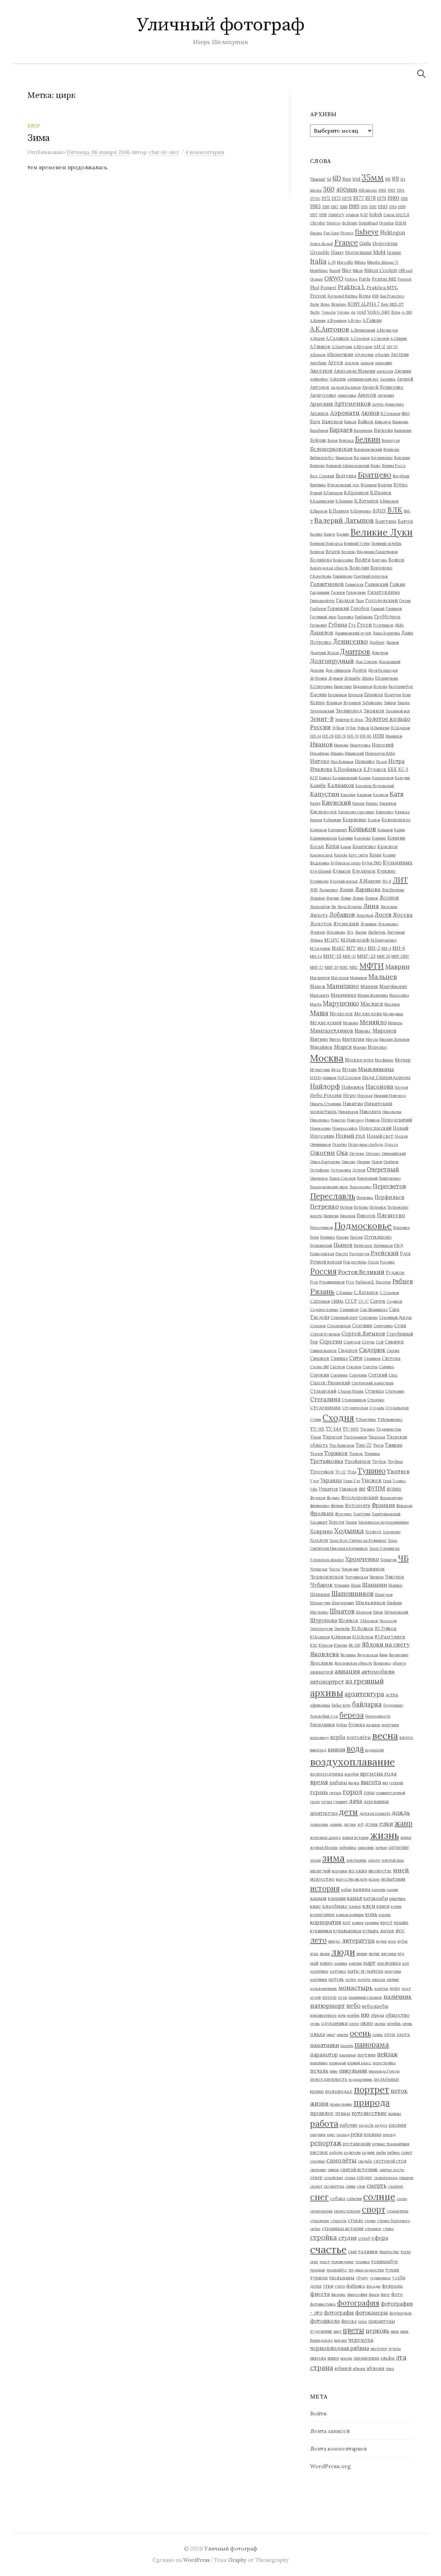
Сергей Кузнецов (325, 1334)
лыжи (325, 1954)
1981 (404, 198)
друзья (350, 1824)
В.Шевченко (361, 511)
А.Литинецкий (363, 330)
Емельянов (337, 695)
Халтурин (362, 1514)
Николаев (370, 1111)
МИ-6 (399, 948)
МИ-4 (386, 948)
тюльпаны (342, 2278)
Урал (387, 1481)
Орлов (377, 1162)
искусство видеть (352, 1879)
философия (357, 2294)
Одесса (391, 1144)
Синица (339, 1358)
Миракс (363, 1031)
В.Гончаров (333, 493)
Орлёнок (391, 1162)
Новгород (355, 1120)
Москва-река (359, 1060)
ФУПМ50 (394, 1489)
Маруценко (341, 1003)
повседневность (329, 2079)
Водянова (321, 560)
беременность (378, 1716)
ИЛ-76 (340, 736)
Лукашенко (388, 924)
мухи (342, 1997)
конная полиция (350, 1915)
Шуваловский (396, 1612)
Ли (334, 907)
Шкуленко (319, 1612)
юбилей (343, 2368)
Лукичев (317, 932)
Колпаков (318, 830)
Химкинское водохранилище (384, 1522)
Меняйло (373, 1022)
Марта (316, 1004)
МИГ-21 (349, 956)
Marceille (345, 262)
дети (348, 1812)
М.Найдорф (355, 940)
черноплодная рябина (340, 2348)
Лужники (368, 924)
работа (324, 2124)
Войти (318, 2413)
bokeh (376, 214)
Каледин (402, 778)
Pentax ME (384, 279)
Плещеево (391, 1215)
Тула (352, 1472)
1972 (326, 198)
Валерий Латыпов (344, 520)
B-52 (364, 215)
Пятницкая (383, 1245)
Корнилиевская (324, 838)
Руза (314, 1282)
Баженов (332, 421)
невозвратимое (323, 2015)
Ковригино (355, 819)
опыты (342, 2035)
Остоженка (341, 1170)
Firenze (347, 233)
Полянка (327, 1237)
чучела (394, 2349)
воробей (352, 1774)
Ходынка (349, 1531)
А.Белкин (318, 320)
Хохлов (319, 1540)
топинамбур (384, 2261)
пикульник (353, 2070)
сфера (380, 2238)
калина (362, 1889)
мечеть (364, 1979)
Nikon (358, 271)
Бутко (401, 485)
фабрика (356, 2286)
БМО (406, 414)
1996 (402, 207)
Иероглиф (383, 745)
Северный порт (344, 1317)
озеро (354, 2024)
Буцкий (316, 493)
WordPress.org (330, 2466)
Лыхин (361, 932)
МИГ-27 (317, 967)
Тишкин (394, 1445)
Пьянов (343, 1245)
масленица (389, 1963)
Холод (373, 1531)
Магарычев (320, 978)
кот (347, 1922)
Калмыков (341, 785)
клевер (355, 1906)
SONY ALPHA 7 (363, 304)
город (353, 1791)
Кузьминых (398, 862)
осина (378, 2035)
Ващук (330, 534)
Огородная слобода (366, 1144)
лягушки (389, 1954)
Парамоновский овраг (329, 1187)
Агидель (352, 363)
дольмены (319, 1824)
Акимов (367, 363)
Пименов (348, 1216)
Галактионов (327, 584)
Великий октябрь (387, 543)
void (361, 312)
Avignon (352, 215)
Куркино (386, 871)
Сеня (400, 1325)
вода (355, 1748)
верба (338, 1737)
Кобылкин (332, 820)
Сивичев (394, 1342)
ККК (392, 769)
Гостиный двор (323, 617)
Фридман (404, 1506)
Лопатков (365, 915)
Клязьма (402, 812)
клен (369, 1906)
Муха (336, 1070)
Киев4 (315, 803)
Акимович (383, 363)
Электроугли (321, 1629)
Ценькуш (389, 1560)
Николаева (392, 1112)
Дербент (377, 642)
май (314, 1963)
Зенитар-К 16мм (349, 720)
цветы (353, 2330)
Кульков (342, 871)
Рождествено (355, 1262)
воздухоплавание (352, 1762)
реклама (373, 2134)
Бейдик (318, 440)
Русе (350, 1282)
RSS (375, 296)
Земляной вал (398, 711)
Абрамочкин (340, 354)
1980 (393, 198)
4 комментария (205, 152)
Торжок (356, 1454)
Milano (360, 262)
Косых (317, 846)
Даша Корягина (386, 633)
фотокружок (401, 2313)
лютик (374, 1954)
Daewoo (334, 223)
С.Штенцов (320, 1301)
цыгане (341, 2340)
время (319, 1782)
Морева (360, 1047)
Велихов (317, 552)
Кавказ (325, 778)
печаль (319, 2071)
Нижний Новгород (390, 1096)
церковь (377, 2331)
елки (386, 1824)
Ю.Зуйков (386, 1628)
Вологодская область (329, 568)
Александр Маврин (355, 371)
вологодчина (327, 1774)
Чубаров (321, 1585)
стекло (356, 2220)
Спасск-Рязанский (330, 1383)
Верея (333, 551)
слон (361, 2186)
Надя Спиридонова (386, 1077)
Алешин (403, 371)
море (395, 1988)
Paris (365, 279)
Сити (356, 1358)
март (369, 1963)
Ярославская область (353, 1663)
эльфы (387, 2358)
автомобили (378, 1671)
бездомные (393, 1705)
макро (326, 1963)
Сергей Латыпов (363, 1333)
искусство (322, 1879)
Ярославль (322, 1663)
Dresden (387, 223)
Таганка (367, 1429)
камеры (379, 1890)
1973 (336, 198)
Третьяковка (327, 1461)
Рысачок (383, 1282)
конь (371, 1914)
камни (392, 1890)
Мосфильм (384, 1060)
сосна (402, 2199)
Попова (342, 1237)
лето (318, 1940)
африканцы (320, 1705)
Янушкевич (399, 1655)
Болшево (317, 466)
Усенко (399, 1481)
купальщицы (347, 1931)
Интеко (320, 761)
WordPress (197, 2560)
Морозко (377, 1047)
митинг (393, 1979)
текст (325, 2262)
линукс (334, 1941)
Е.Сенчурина (321, 686)
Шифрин (394, 1603)
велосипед (319, 1738)
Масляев (392, 1004)
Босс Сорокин (322, 476)
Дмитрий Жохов (324, 653)
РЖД (398, 1245)
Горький (378, 609)
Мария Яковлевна (373, 995)
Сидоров (348, 1350)
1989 (354, 206)
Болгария (402, 458)
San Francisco (392, 296)
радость (366, 2125)
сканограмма (386, 2178)
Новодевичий (397, 1120)
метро (351, 1979)
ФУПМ (376, 1488)
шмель (346, 2358)
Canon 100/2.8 (396, 215)
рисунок (319, 2152)
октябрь (394, 2024)
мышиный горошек (365, 1997)
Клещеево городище (356, 812)
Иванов (321, 744)
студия (347, 2238)
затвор (381, 1847)
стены (370, 2221)
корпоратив (326, 1922)
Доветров (380, 653)
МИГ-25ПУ (400, 956)
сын (352, 2251)
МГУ (351, 948)
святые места (392, 2170)
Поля (314, 1237)
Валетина (386, 521)
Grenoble (320, 252)
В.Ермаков (356, 492)
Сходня (338, 1418)
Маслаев (372, 1004)
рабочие (349, 2125)
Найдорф (325, 1086)
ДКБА (399, 625)
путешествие (369, 2113)
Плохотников (321, 1228)
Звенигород (349, 711)
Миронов (384, 1031)
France (346, 242)
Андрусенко (323, 395)
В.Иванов (381, 492)
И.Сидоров (400, 728)
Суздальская (397, 1408)
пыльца (395, 2114)
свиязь (333, 2170)
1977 (358, 198)
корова (385, 1915)
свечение (318, 2170)
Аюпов (370, 413)
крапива (372, 1923)
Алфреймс (319, 379)
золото (374, 1860)
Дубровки (319, 678)
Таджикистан (389, 1429)
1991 (364, 207)
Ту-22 (341, 1472)
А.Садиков (337, 338)
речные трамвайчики (391, 2144)
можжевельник (324, 1988)
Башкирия (403, 430)
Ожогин (322, 1153)
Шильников (371, 1602)
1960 (382, 190)
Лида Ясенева (350, 907)
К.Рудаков (375, 769)
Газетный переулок (371, 576)
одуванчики (334, 2023)
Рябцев (403, 1281)
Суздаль (377, 1408)
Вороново (381, 568)
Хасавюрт (319, 1522)
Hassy (337, 252)
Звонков (374, 711)
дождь (401, 1813)
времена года (378, 1773)
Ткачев (316, 1454)
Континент (337, 830)
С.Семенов (389, 1293)
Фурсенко (343, 1514)
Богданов (362, 458)
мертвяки (319, 1979)
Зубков (338, 728)
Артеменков (352, 403)
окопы (380, 2024)
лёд (401, 1954)
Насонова (379, 1087)
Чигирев (376, 1577)
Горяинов (394, 609)
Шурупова (324, 1620)
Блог (34, 126)
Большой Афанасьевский (348, 466)
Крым (375, 855)
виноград (318, 1750)
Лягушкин (396, 932)
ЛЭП (314, 890)
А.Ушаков (320, 346)
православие (341, 2104)
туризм (319, 2278)
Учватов (328, 1489)
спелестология (347, 2211)
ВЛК (395, 510)
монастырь (356, 1988)
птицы (343, 2113)
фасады (373, 2286)
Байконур (383, 422)
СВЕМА (337, 1301)
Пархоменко (361, 1187)
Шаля (356, 1585)
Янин (383, 1655)
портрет (372, 2090)
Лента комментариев (339, 2448)
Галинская (354, 584)
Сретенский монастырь (372, 1383)
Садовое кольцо (324, 1310)
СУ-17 (363, 1301)
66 (388, 179)
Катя (397, 794)
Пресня (356, 1237)
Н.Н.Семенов (349, 1078)
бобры (341, 1725)
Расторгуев (359, 1254)
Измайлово (320, 753)
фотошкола (325, 2321)
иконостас (380, 1871)
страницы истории (343, 2228)
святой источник (359, 2169)
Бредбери (401, 476)
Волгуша (379, 560)
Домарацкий (389, 662)
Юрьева (341, 1645)
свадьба (365, 2161)
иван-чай (320, 1871)
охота (403, 2034)
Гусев (364, 625)
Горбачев (318, 609)
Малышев (358, 978)
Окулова (357, 1153)
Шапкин (320, 1594)
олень (407, 2024)
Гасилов (338, 592)
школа (318, 2358)
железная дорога (325, 1837)
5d (329, 179)
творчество (389, 2252)
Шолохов (364, 1612)
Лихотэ (319, 915)
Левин (346, 898)
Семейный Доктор (395, 1317)
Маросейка (399, 995)
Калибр (318, 785)
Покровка (401, 1228)
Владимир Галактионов (377, 552)
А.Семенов (360, 338)
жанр (403, 1823)
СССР (351, 1301)
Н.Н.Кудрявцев (323, 1078)
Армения (321, 404)
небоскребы (375, 2006)
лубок (402, 1941)
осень (360, 2033)
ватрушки (390, 1725)
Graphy (237, 2560)
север (316, 2177)
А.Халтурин (342, 347)
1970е (315, 198)
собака (338, 2198)
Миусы (372, 1039)
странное (373, 2229)
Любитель (377, 932)
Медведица (393, 1014)
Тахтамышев (355, 1437)
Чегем (335, 1569)
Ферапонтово (391, 1498)
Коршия (379, 838)
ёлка (390, 2369)
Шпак (378, 1612)
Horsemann (358, 252)
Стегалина (325, 1399)
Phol (315, 287)
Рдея (405, 1253)
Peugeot (404, 279)
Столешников (354, 1400)
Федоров (318, 1498)
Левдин (332, 898)
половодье (339, 2091)
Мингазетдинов (332, 1030)
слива (351, 2186)
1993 (383, 206)
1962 (391, 190)
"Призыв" (318, 179)
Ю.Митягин (341, 1637)
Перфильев (389, 1197)
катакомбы (376, 1898)
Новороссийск (345, 1128)
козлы (396, 1906)
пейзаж (387, 2054)
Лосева (403, 915)
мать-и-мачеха (365, 1971)
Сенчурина (383, 1326)
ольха (317, 2034)
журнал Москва (324, 1847)
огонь (315, 2024)
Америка (388, 379)
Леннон (371, 898)
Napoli (335, 271)
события (354, 2199)
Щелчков (348, 1620)
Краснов (387, 846)
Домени (317, 670)
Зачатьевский (322, 711)
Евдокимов (363, 686)
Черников (372, 1569)
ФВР (362, 1489)
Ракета (342, 1254)
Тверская (377, 1437)
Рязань (322, 1291)
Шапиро (395, 1585)
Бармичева (363, 430)
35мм (373, 177)
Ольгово (348, 1162)
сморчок (396, 2186)
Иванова (341, 745)
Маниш (369, 986)
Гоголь (405, 601)
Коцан (346, 847)
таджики (368, 2251)
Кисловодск (324, 812)
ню (365, 2015)
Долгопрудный (332, 661)
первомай (337, 2063)
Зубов (351, 728)
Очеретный (383, 1169)
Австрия (400, 354)
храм (362, 2321)
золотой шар (393, 1860)
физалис (339, 2294)
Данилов (322, 633)
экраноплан (366, 2358)
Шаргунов (384, 1595)
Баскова (383, 430)
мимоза (378, 1979)
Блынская (344, 458)
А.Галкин (372, 320)
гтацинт (341, 1802)
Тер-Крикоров (342, 1445)
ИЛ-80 (366, 736)
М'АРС (332, 940)
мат (406, 1963)
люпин (362, 1954)
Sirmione (339, 304)
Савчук (378, 1301)
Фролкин (322, 1513)
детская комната (375, 1813)
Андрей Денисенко (383, 387)
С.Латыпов (366, 1292)
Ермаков (374, 694)
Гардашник (320, 592)
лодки (381, 1941)
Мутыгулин (320, 1070)
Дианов (392, 642)
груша (327, 1802)
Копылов (385, 830)
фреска (349, 2321)
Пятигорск (363, 1245)
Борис (376, 466)
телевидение (342, 2262)
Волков (396, 560)
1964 (400, 190)
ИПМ (378, 736)
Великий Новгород (326, 543)
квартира (397, 1898)
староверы (320, 2221)
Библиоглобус (322, 458)
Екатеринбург (401, 686)
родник (368, 2152)
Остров (359, 1170)
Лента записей (330, 2431)
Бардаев (341, 430)
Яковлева (325, 1654)
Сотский (378, 1375)
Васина (316, 534)
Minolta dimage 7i (383, 262)
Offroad (406, 271)
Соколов (354, 1367)
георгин (396, 1783)
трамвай (317, 2270)
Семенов (318, 1326)
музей (315, 1997)
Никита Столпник (326, 1104)
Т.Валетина (366, 1419)
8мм (347, 179)
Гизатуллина (383, 592)
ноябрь (353, 2015)
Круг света (358, 855)
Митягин (353, 1039)
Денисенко (350, 641)
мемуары (393, 1971)
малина (341, 1963)
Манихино (343, 986)
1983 (315, 206)
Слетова (391, 1358)
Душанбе (352, 678)
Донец (359, 670)
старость (339, 2221)
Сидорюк (372, 1350)
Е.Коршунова (387, 678)
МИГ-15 (332, 956)
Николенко (320, 1120)
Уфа (314, 1489)
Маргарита (320, 995)
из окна (358, 1871)
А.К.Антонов (330, 329)
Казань (365, 778)
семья (350, 2178)
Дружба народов (383, 670)
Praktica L (351, 287)
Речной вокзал (326, 1262)
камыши (337, 1898)
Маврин (397, 966)
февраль (392, 2286)
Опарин (363, 1162)
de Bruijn (350, 223)
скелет (316, 2186)
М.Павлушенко (384, 940)
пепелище (319, 2063)
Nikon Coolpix (381, 270)
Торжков (336, 1453)
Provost (318, 296)
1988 (343, 207)
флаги (374, 2294)
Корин (399, 830)
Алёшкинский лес (363, 379)
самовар (317, 2161)
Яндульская (368, 1655)
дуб (360, 1824)
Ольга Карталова (325, 1162)
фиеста (320, 2294)
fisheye (367, 232)
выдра (354, 1783)
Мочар (403, 1060)
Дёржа (368, 678)
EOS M (401, 223)
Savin (315, 304)
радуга (381, 2125)
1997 (314, 215)
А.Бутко (354, 320)
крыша (401, 1922)
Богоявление (382, 458)
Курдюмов (364, 871)
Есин (407, 695)
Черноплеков (327, 1577)
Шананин (375, 1585)
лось (392, 1941)
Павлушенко (390, 1178)
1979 (382, 198)
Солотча (370, 1367)
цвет (337, 2331)
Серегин (331, 1341)
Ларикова (368, 889)
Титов (378, 1445)
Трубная (395, 1462)
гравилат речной (391, 1793)
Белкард (346, 440)
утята (340, 2286)
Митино (319, 1039)
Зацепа (403, 703)
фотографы (339, 2313)
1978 (370, 198)
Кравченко (364, 846)
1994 (393, 207)
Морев (343, 1047)
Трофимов (358, 1461)
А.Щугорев (363, 347)
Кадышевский (345, 778)
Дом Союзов (366, 662)
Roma (365, 296)
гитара (335, 1793)
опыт (331, 2035)
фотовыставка (323, 2304)
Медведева (368, 1014)
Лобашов (342, 915)
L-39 (332, 262)
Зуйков (363, 728)
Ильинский (354, 753)
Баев (315, 421)
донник (336, 1824)
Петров (346, 1207)
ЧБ (403, 1558)
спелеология (321, 2211)
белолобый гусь (324, 1716)
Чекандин (350, 1569)
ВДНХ (379, 511)
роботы (336, 2152)
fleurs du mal (321, 244)
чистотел (379, 2349)
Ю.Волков (362, 1628)
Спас (393, 1375)
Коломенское (396, 819)
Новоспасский (375, 1128)
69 (396, 178)
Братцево (375, 475)
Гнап (360, 601)
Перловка (365, 1198)
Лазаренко (329, 890)
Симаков (320, 1358)
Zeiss (396, 312)
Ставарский (323, 1391)
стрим (388, 2229)
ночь (342, 2015)
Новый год (350, 1136)
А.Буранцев (337, 320)
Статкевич (395, 1391)
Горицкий (338, 608)
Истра (396, 761)
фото (397, 2294)
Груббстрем (387, 617)
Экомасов (388, 1621)
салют (407, 2152)
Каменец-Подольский (375, 786)
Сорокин (320, 1375)
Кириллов (388, 803)
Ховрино (321, 1531)
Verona (343, 312)
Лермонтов (320, 907)
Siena (325, 304)
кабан (346, 1890)
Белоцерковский (368, 449)
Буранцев (369, 485)
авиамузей (322, 1672)
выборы (338, 1782)
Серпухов (352, 1342)
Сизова (393, 1351)
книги (383, 1906)
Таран (316, 1437)
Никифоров (348, 1112)
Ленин (358, 898)
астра (392, 1694)
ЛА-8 (387, 881)
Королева (362, 838)
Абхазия (382, 355)
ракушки (318, 2135)
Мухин (349, 1069)
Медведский (326, 1022)
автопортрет (327, 1681)
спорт (374, 2210)
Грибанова (364, 617)
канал (355, 1898)
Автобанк (318, 363)
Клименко (385, 812)
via (353, 312)
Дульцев (336, 678)
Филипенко (320, 1506)
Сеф (380, 1342)
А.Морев (317, 338)
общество (398, 2015)
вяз (385, 1783)
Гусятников (383, 625)
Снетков (337, 1367)
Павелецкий (367, 1178)
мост (406, 1988)
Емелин (318, 694)
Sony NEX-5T (392, 304)
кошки (358, 1923)
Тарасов (332, 1437)
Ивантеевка (360, 745)
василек (373, 1725)
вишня (336, 1749)
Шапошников (352, 1594)
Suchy (315, 312)
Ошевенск (319, 1178)
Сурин (316, 1419)
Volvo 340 (378, 312)
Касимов (381, 795)
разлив (397, 2125)
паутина (366, 2055)
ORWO (334, 278)
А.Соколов (380, 338)
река (357, 2134)
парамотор (324, 2054)
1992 (373, 207)
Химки (351, 1522)
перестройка (384, 2063)
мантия (355, 1963)
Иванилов (394, 736)
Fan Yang (331, 233)
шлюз (333, 2358)
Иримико (365, 761)
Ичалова (321, 769)
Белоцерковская (331, 449)
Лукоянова (336, 932)
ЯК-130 (355, 1645)
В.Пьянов (339, 511)
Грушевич (319, 625)
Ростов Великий (361, 1272)
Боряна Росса (394, 466)
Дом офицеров (338, 670)
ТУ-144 (333, 1429)
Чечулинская (356, 1577)
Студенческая (355, 1408)
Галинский (377, 584)
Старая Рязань (351, 1391)
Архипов (319, 413)
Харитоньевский (386, 1514)
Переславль (333, 1196)
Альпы (338, 379)
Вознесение (343, 560)
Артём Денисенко (388, 404)
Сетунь (368, 1342)
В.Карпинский (322, 501)
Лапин (346, 889)
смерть (377, 2186)
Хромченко (362, 1559)
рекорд (389, 2135)
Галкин (397, 584)
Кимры (358, 803)
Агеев (336, 362)
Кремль (341, 855)
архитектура (364, 1694)
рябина (393, 2152)
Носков (401, 1136)
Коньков (362, 829)
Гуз (352, 625)
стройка (324, 2237)
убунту (362, 2278)
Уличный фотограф (220, 25)
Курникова (319, 881)
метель (336, 1979)
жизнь (384, 1835)
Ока (342, 1153)
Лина (371, 906)
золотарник (356, 1860)
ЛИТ (400, 880)
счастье (328, 2249)
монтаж (381, 1988)
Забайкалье (372, 703)
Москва (327, 1058)
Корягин (396, 838)
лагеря (387, 1931)
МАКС (338, 948)
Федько (333, 1498)
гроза (315, 1802)
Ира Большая (342, 762)
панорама (372, 2044)
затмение (399, 1847)
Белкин (368, 439)
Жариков (334, 703)
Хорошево (392, 1532)
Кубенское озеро (346, 863)
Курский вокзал (344, 881)
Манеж (318, 986)
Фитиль (337, 1506)
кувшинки (321, 1931)
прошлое (322, 2113)
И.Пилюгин (380, 728)
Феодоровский (360, 1497)
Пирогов (366, 1215)
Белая (333, 440)
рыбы (381, 2152)
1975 (347, 198)
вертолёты (359, 1737)
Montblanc (319, 271)
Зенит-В (322, 719)
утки (328, 2286)
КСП (314, 778)
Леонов (389, 898)
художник (321, 2331)
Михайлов (321, 1047)
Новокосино (321, 1128)
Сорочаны (358, 1375)
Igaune (394, 252)
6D (337, 178)
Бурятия (385, 485)
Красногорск (321, 855)
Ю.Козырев (320, 1637)
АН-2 (379, 346)
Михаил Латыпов (394, 1039)
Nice (347, 270)
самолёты (341, 2160)
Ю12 (314, 1645)
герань (319, 1792)
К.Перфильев (348, 769)
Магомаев (340, 978)
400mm (347, 190)
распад (343, 2135)
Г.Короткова (321, 576)
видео (406, 1737)
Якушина (348, 1655)
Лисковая (389, 907)
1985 (326, 207)
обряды (377, 2015)
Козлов (374, 820)
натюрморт (327, 2005)
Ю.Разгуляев (390, 1637)
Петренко (324, 1206)
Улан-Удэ (352, 1481)
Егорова (380, 686)
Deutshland (368, 223)
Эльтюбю (342, 1629)
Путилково (378, 1237)
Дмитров (355, 651)
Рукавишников (332, 1282)
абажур (399, 1663)
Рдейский (385, 1253)
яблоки (359, 2369)
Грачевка (346, 617)
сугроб (364, 2238)
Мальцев (383, 977)
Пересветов (389, 1186)
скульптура (334, 2186)
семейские (334, 2178)
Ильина (337, 753)
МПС (354, 967)
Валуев (405, 521)
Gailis (365, 243)
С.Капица (344, 1293)
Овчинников (320, 1144)
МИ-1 (362, 948)
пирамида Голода (384, 2071)
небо (353, 2006)
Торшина (372, 1454)
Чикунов (394, 1577)
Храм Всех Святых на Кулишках (358, 1540)
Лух (350, 932)
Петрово (361, 1207)
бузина (357, 1724)
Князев (316, 820)
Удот (315, 1481)
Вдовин (343, 534)
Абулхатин (364, 355)
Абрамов (318, 355)
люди (343, 1952)
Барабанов (319, 430)
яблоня (376, 2368)
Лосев (383, 915)
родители (352, 2152)
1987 (335, 207)
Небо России (326, 1095)
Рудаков (395, 1272)
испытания (393, 1879)
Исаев (382, 762)
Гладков (345, 600)
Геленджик (356, 592)
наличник (398, 1997)
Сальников (349, 1310)
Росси (373, 1262)
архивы (327, 1693)
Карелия (348, 795)
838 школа (368, 190)
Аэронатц (345, 413)
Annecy (336, 214)
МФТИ (372, 966)
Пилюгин (331, 1216)
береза (352, 1715)
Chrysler (318, 223)
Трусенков (322, 1472)
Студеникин (325, 1407)
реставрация (357, 2144)
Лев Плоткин (393, 890)
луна (314, 1954)
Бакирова (400, 422)
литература (358, 1941)
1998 (323, 215)
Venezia (329, 312)
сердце (365, 2177)
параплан (348, 2055)
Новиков (372, 1120)
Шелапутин (320, 1603)
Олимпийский (394, 1153)
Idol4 (379, 252)
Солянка (387, 1367)
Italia (318, 261)
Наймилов (353, 1087)
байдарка (367, 1704)
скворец (406, 2178)
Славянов (372, 1358)
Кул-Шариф (321, 871)
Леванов (317, 898)
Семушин (362, 1325)
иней (401, 1870)
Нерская (365, 1096)
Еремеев (355, 695)
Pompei (328, 287)
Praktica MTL (382, 287)
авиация (347, 1671)
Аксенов (321, 370)
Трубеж (379, 1462)
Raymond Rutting (342, 296)
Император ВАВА (380, 753)
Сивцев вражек (323, 1351)
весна (385, 1735)
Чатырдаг (319, 1569)
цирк (395, 2331)
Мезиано (351, 1023)
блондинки (322, 1724)
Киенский (336, 803)
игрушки (339, 1871)
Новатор (338, 1120)
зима (334, 1858)
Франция (383, 1505)
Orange (316, 279)
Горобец (360, 608)
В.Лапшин (344, 501)
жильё (406, 1837)
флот (385, 2294)
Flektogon (393, 232)
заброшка (348, 1847)
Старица (374, 1391)
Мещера (395, 1023)
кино (315, 1906)
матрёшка (319, 1971)
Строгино (376, 1400)
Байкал (350, 422)
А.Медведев (387, 330)
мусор (329, 1997)
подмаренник (361, 2079)
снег (319, 2197)
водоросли (375, 1750)
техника (362, 2262)
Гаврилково (343, 576)
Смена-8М (319, 1367)
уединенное (380, 2278)
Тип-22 (363, 1445)
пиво (334, 2071)
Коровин (346, 838)
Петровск (378, 1207)
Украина (331, 1480)
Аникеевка (347, 395)
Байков (366, 421)
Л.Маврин (370, 881)
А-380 (407, 312)
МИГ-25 (383, 956)
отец (390, 2034)
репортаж (326, 2143)
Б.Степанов (391, 414)
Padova (351, 279)
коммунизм (322, 1914)
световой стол (390, 2161)
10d (356, 179)
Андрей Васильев (346, 387)
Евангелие (343, 686)
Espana (316, 233)
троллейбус (337, 2270)
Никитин (353, 1103)
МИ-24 (316, 956)
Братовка (346, 476)
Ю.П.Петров (363, 1637)
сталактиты (398, 2211)
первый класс (359, 2063)
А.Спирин (399, 338)
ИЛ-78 (353, 736)
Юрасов (326, 1645)
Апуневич (386, 395)
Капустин (325, 794)
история (325, 1888)
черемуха (361, 2340)
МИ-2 (374, 948)
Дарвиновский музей (353, 633)
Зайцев (390, 703)
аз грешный (365, 1681)
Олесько (373, 1153)
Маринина (343, 995)
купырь (371, 1931)
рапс (331, 2135)
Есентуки (393, 695)
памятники (325, 2045)
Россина (387, 1262)
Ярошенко (382, 1663)
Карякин (364, 795)
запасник (366, 1847)
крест (387, 1922)
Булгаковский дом (343, 485)
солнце (379, 2197)
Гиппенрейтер (322, 601)
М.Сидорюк (320, 948)
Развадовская (322, 1254)
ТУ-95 (317, 1429)
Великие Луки (382, 532)
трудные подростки (366, 2270)
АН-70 (392, 347)
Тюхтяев (398, 1471)
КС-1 (403, 769)
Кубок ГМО (372, 863)
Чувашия (342, 1585)
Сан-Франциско (374, 1310)
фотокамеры (372, 2313)
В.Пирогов (319, 511)
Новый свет (380, 1136)
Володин (359, 568)
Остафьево (320, 1170)
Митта (335, 1039)
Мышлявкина (376, 1069)
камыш (318, 1898)
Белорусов (391, 440)
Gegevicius (385, 243)
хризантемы (382, 2321)
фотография (358, 2303)
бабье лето (341, 1705)
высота (371, 1782)
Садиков (394, 1301)
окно (367, 2023)
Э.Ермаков (369, 1621)
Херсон (336, 1522)
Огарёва (339, 1144)
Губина (338, 625)
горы (369, 1792)
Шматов (342, 1611)
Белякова (391, 449)
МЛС (344, 967)
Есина (317, 702)
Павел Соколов (342, 1178)
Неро (350, 1095)
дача (356, 1801)
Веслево (348, 552)
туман (392, 2270)
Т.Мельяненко (390, 1419)
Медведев (341, 1014)
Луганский (346, 924)
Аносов (367, 395)
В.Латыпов (366, 501)
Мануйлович (393, 986)
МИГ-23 (366, 956)
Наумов (401, 1087)
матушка (338, 1971)
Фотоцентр (358, 1505)
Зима (39, 138)
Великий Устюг (357, 543)
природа (372, 2102)
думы (371, 1824)
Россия (323, 1271)
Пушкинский (321, 1245)
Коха (332, 846)
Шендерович (343, 1603)
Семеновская (339, 1326)
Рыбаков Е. (365, 1282)
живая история (355, 1837)
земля (315, 1860)
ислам (374, 1879)
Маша (319, 1013)
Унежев (371, 1480)
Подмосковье (363, 1226)
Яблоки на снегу (386, 1645)
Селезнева (368, 1317)
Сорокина (339, 1375)
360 (329, 189)
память (347, 2046)
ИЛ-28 (328, 736)
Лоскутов (321, 924)
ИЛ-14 (315, 736)
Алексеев (385, 371)
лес (400, 1930)
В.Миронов (389, 501)
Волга (363, 559)
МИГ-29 (332, 967)
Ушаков (348, 1489)
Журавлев (352, 703)
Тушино (372, 1471)
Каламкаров (383, 778)
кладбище (335, 1906)
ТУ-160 (351, 1429)
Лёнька (316, 940)
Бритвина (318, 485)
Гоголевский (382, 600)
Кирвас (372, 803)
